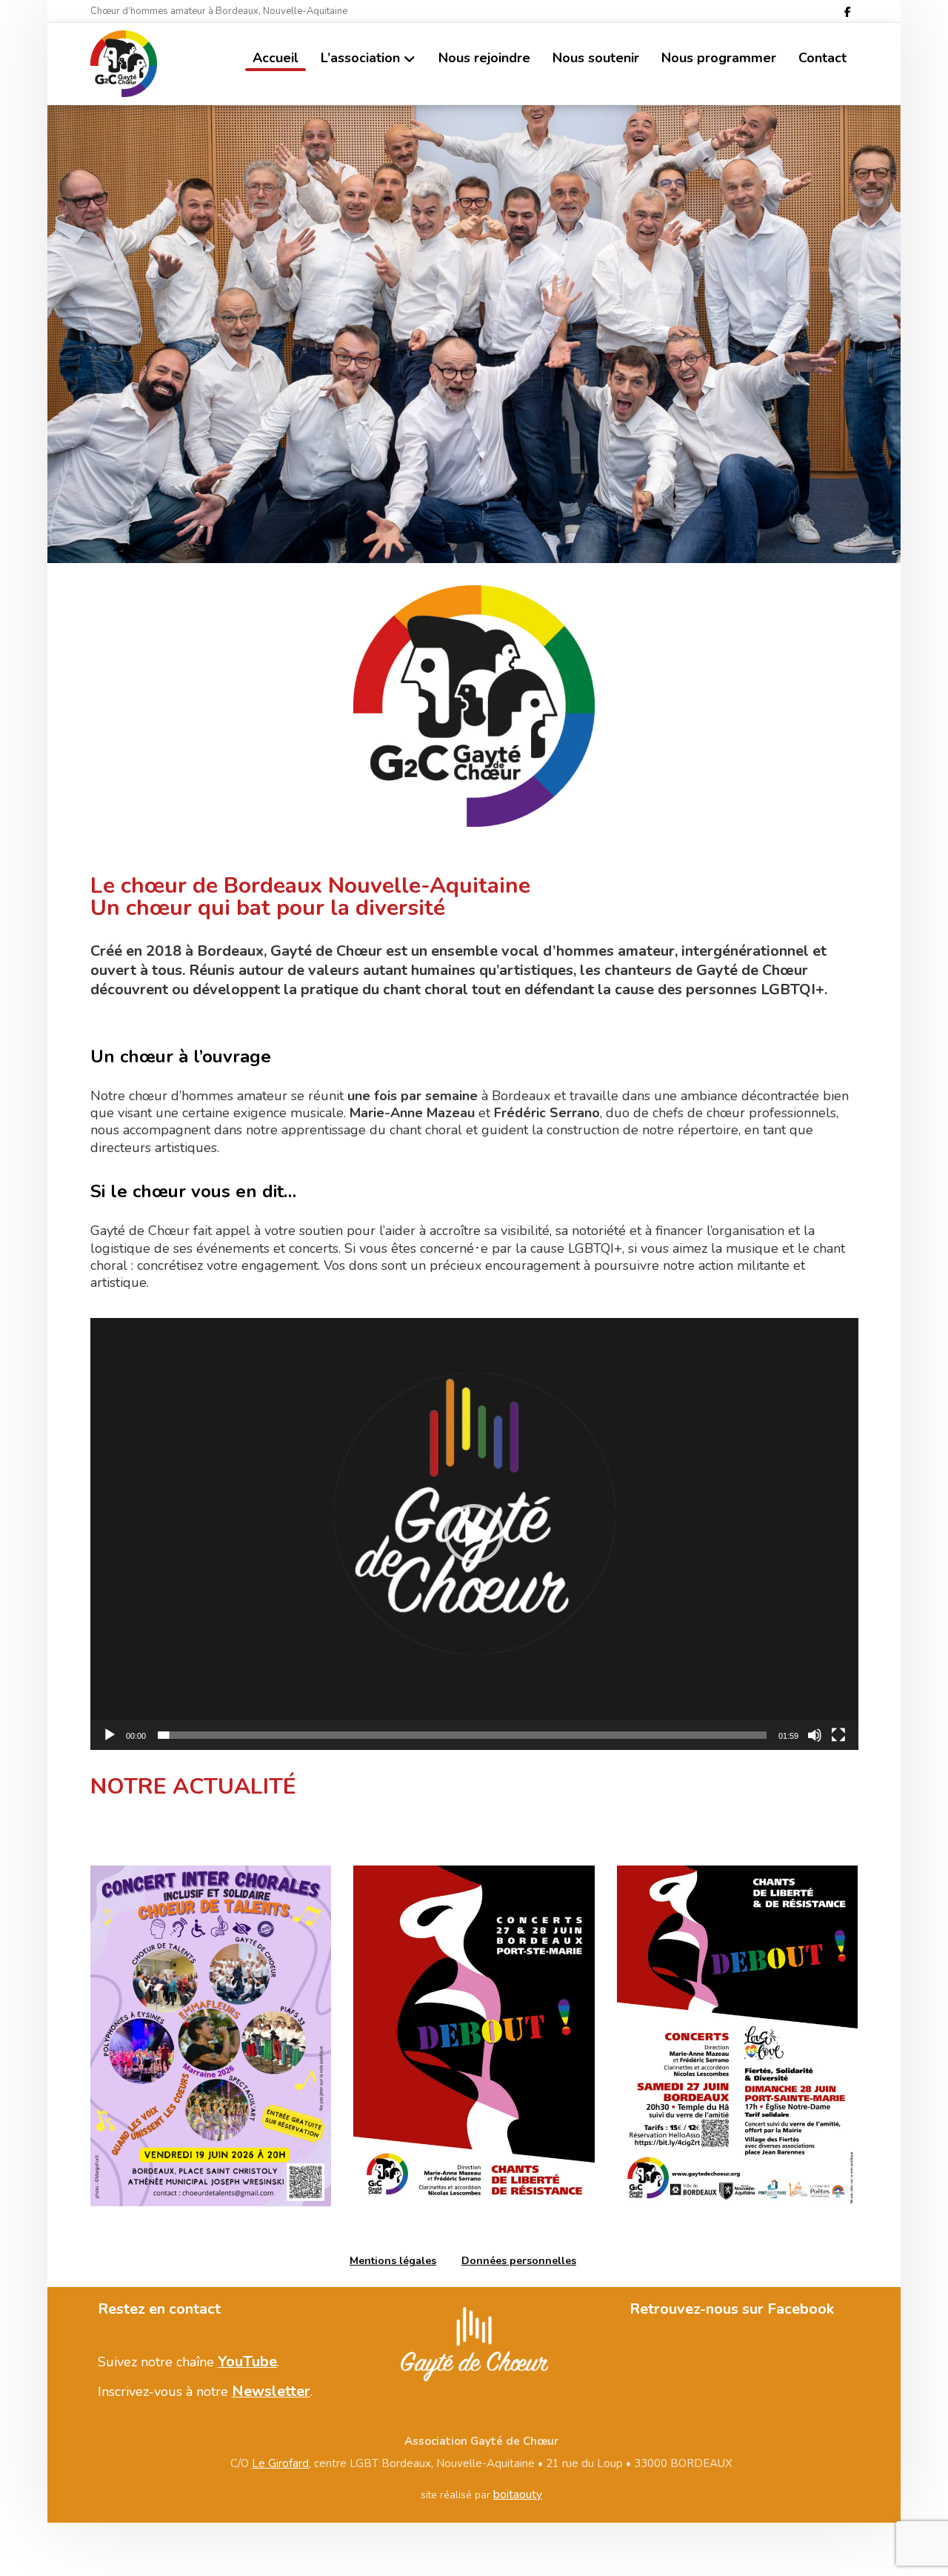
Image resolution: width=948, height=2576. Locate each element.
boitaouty (518, 2495)
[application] (474, 1534)
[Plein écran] (838, 1735)
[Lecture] (110, 1735)
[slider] (463, 1735)
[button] (847, 12)
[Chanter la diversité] (124, 64)
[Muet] (815, 1735)
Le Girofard (280, 2463)
